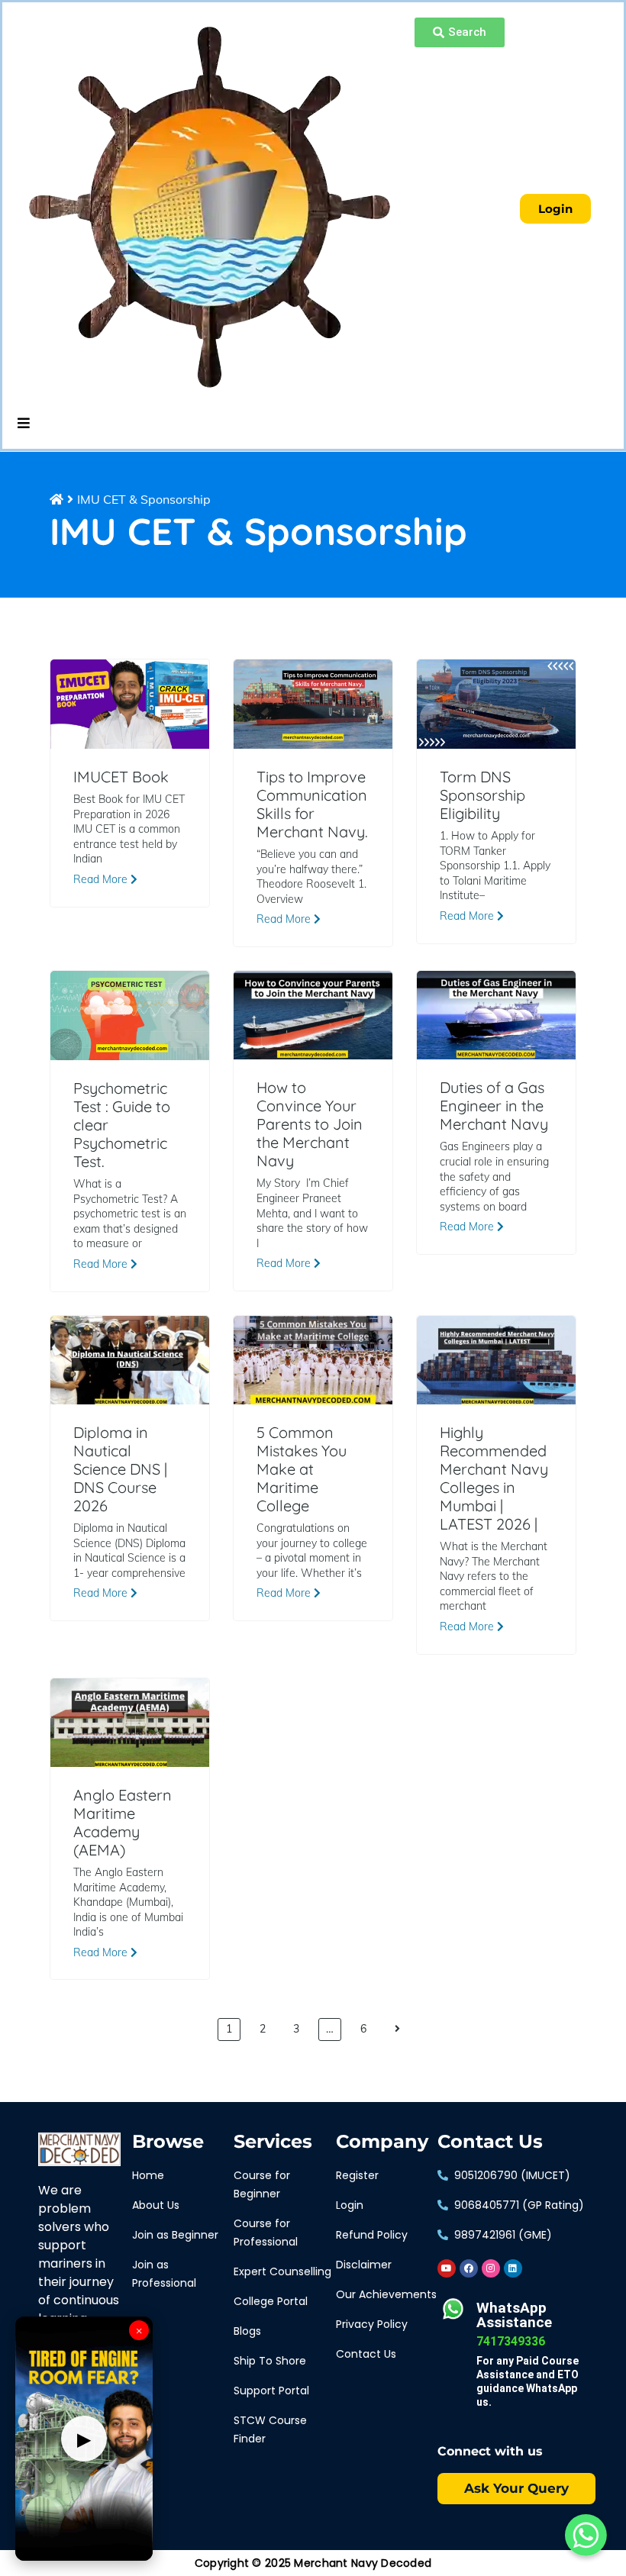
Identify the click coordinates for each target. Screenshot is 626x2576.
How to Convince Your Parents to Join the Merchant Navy (310, 1124)
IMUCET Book (121, 777)
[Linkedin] (513, 2268)
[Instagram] (491, 2268)
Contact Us (490, 2142)
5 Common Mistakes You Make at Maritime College (302, 1469)
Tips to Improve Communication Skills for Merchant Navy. (312, 804)
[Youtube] (447, 2268)
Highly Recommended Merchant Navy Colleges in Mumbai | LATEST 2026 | (494, 1478)
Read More (102, 879)
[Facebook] (469, 2268)
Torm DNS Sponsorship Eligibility (482, 795)
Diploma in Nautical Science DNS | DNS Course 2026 (120, 1469)
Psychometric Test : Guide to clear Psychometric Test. (122, 1125)
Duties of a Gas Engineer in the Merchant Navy (494, 1106)
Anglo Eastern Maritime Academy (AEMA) (123, 1823)
